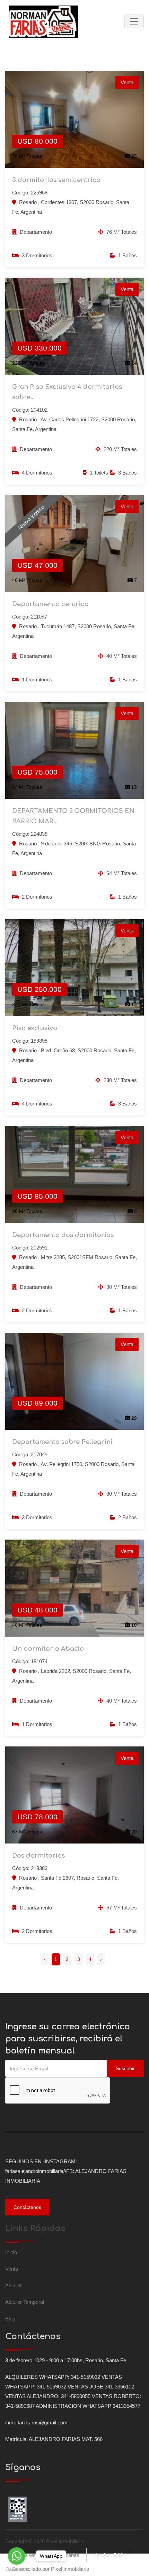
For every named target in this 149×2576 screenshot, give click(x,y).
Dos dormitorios (38, 1856)
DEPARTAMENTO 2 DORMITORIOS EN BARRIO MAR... (73, 816)
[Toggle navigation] (134, 21)
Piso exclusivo (35, 1028)
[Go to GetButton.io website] (17, 2569)
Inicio (11, 2252)
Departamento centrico (50, 604)
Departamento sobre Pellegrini (62, 1442)
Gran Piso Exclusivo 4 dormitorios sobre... (67, 392)
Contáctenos (27, 2207)
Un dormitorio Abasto (48, 1649)
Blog (10, 2319)
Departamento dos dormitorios (63, 1235)
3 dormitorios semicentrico (56, 180)
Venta (12, 2269)
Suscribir (125, 2068)
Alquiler (14, 2285)
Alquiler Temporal (25, 2302)
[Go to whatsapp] (17, 2556)
